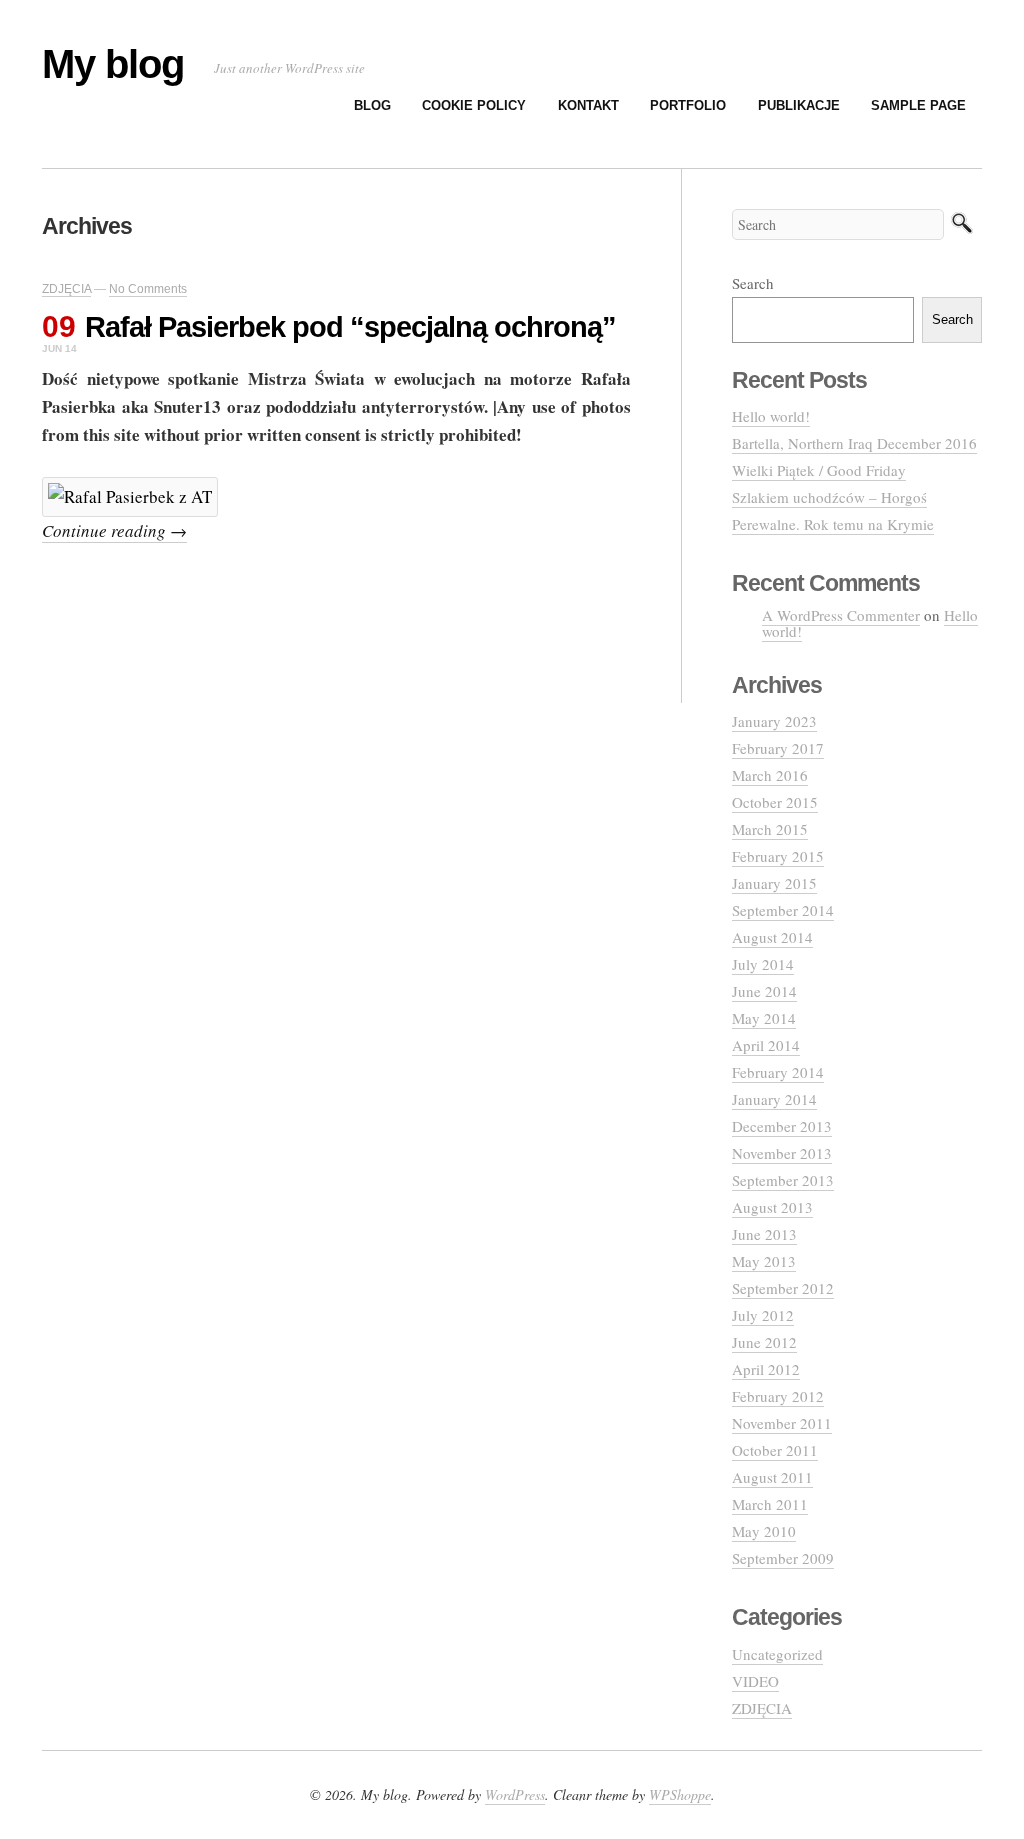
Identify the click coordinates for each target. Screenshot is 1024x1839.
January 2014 (774, 1099)
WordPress (515, 1794)
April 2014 (766, 1045)
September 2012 (783, 1288)
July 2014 (763, 964)
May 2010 (764, 1531)
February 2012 (778, 1396)
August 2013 (772, 1207)
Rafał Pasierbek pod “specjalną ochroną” (350, 327)
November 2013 (782, 1153)
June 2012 (764, 1342)
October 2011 (775, 1450)
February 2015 (778, 856)
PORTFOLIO (688, 105)
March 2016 (770, 775)
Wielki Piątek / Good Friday (819, 470)
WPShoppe (680, 1794)
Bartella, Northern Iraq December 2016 (854, 443)
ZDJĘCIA (66, 289)
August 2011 (772, 1477)
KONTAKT (588, 105)
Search (753, 283)
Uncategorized (777, 1654)
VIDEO (755, 1681)
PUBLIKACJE (799, 105)
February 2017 (778, 748)
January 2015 (774, 883)
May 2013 (764, 1261)
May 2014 (764, 1018)
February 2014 (778, 1072)
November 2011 (782, 1423)
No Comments (148, 289)
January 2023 (774, 721)
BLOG (372, 105)
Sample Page (918, 105)
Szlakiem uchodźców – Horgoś (829, 497)
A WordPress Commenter (841, 615)
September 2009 (783, 1558)
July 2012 (763, 1315)
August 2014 (772, 937)
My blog (113, 64)
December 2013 (782, 1126)
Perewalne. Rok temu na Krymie (833, 524)
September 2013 (783, 1180)
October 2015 (775, 802)
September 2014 (783, 910)
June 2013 (764, 1234)
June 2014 (764, 991)
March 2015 (770, 829)
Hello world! (771, 416)
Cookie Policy (474, 105)
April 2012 (766, 1369)
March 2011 (770, 1504)
